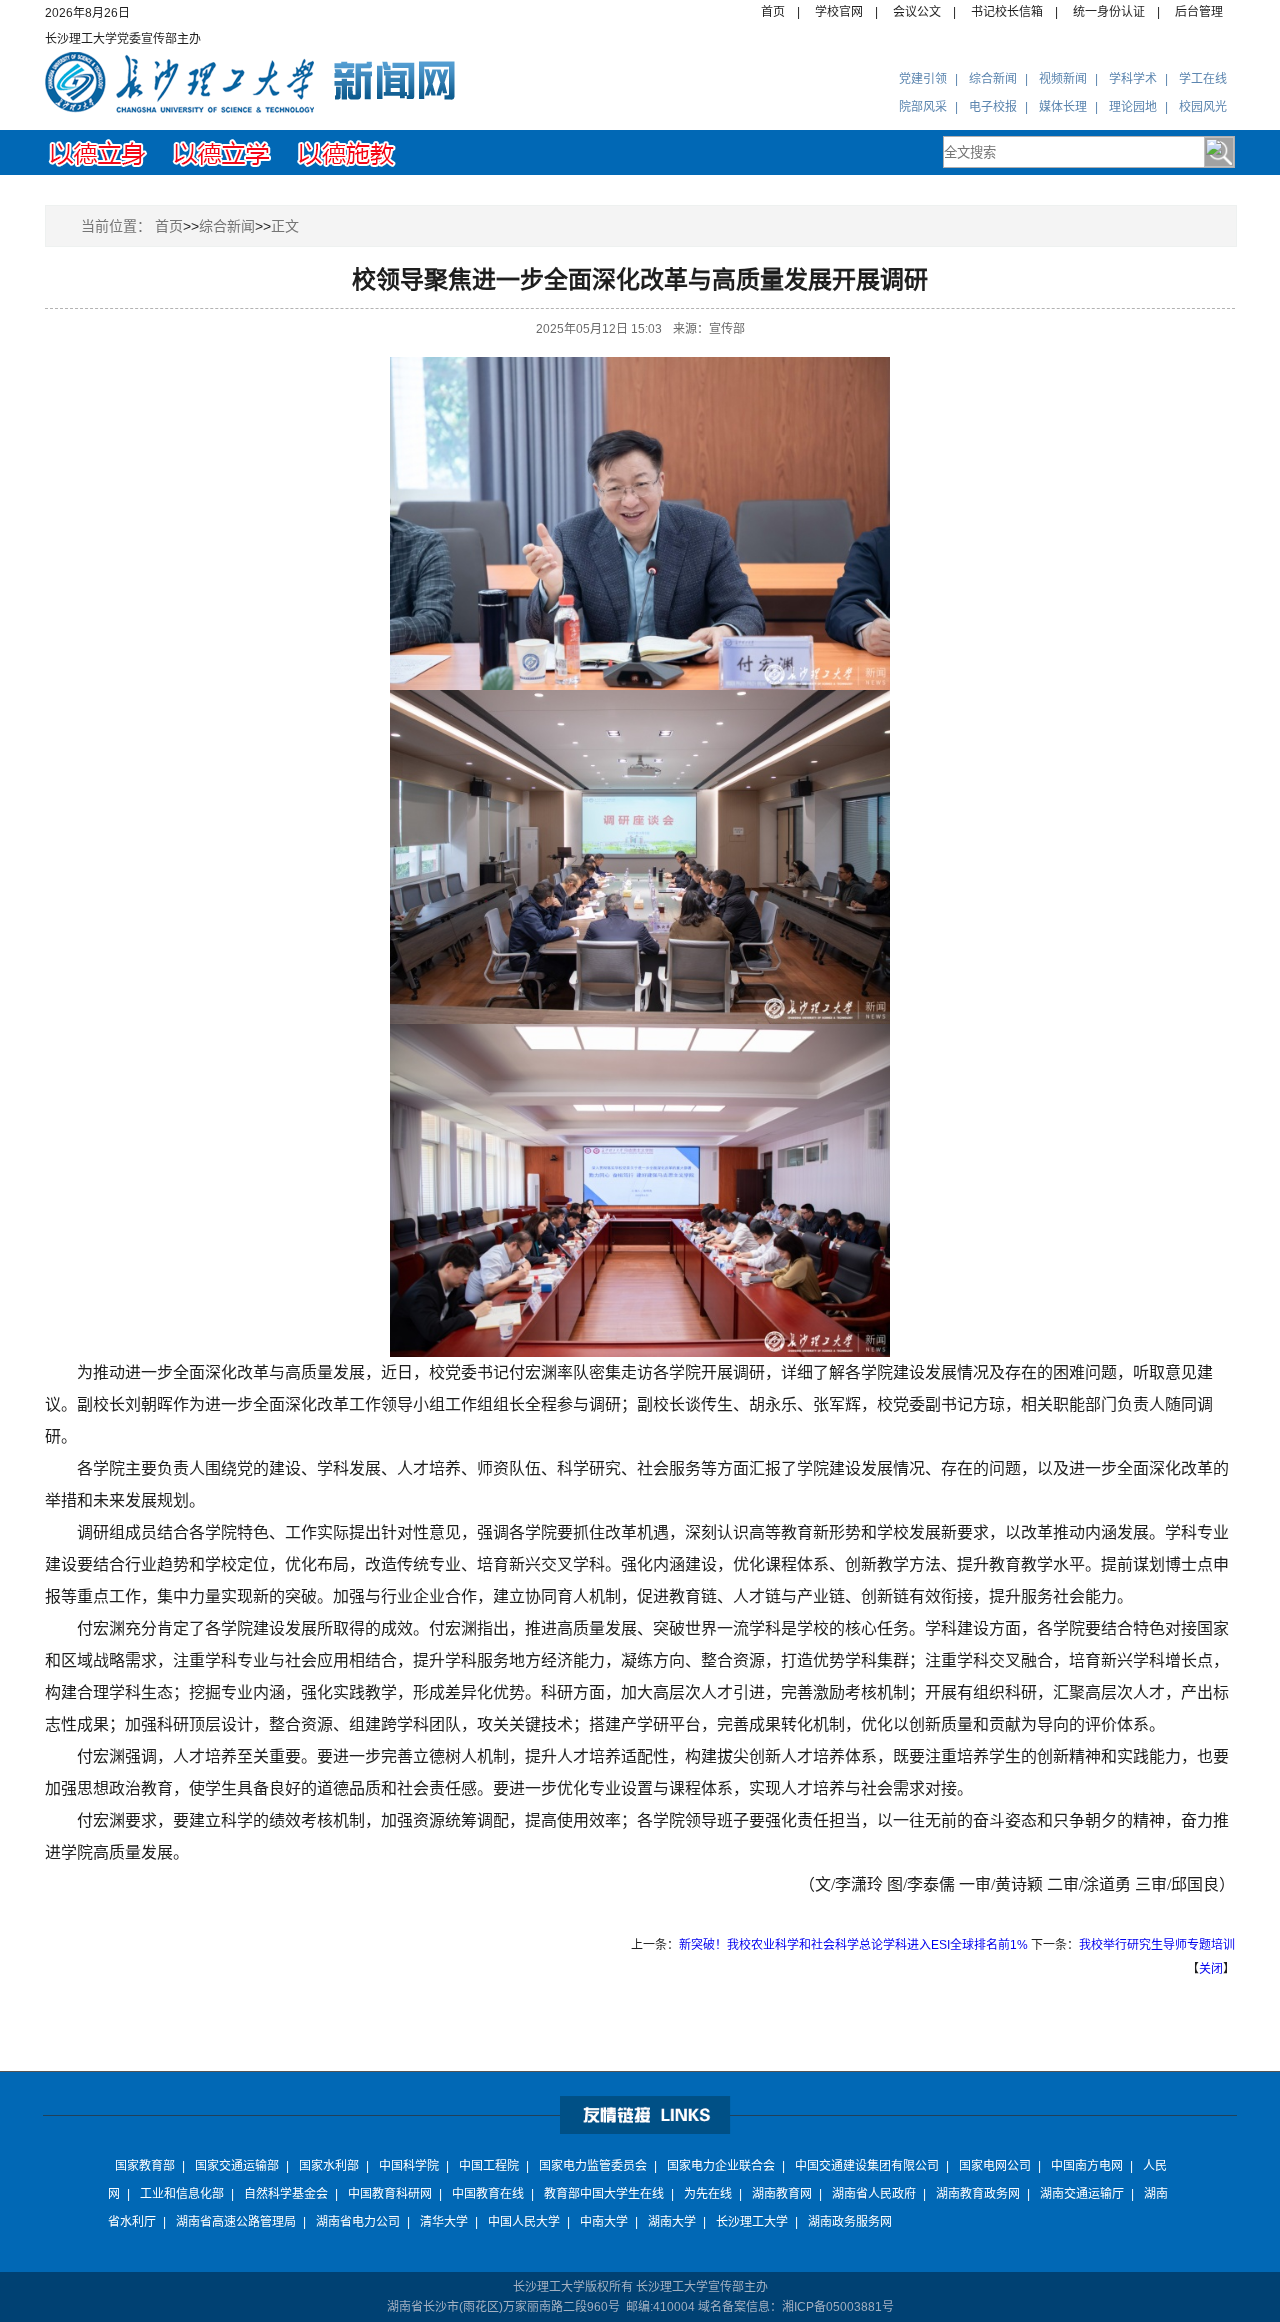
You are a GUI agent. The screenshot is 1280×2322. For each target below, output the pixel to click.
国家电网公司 (995, 2166)
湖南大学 (672, 2222)
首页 (773, 12)
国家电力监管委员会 (593, 2166)
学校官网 (839, 12)
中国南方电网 (1087, 2166)
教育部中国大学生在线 (604, 2194)
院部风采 (923, 107)
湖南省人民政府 (874, 2194)
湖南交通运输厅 (1082, 2194)
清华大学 (444, 2222)
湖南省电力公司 (358, 2222)
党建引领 (923, 79)
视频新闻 (1063, 79)
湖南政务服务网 (850, 2222)
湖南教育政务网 (978, 2194)
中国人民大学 (524, 2222)
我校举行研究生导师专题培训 (1157, 1945)
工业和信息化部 (182, 2194)
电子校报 (993, 107)
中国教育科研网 (390, 2194)
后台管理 (1199, 12)
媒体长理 (1063, 107)
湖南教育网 (782, 2194)
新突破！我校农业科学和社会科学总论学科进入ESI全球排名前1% (853, 1945)
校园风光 (1203, 107)
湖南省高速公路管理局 (236, 2222)
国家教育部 (145, 2166)
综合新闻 (993, 79)
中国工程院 (489, 2166)
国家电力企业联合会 (721, 2166)
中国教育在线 (488, 2194)
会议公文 (917, 12)
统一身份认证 (1109, 12)
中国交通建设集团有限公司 (867, 2166)
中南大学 (604, 2222)
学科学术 (1133, 79)
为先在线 (708, 2194)
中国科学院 (409, 2166)
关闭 (1211, 1969)
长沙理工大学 (752, 2222)
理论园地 (1133, 107)
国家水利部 (329, 2166)
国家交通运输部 (237, 2166)
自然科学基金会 (286, 2194)
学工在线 (1203, 79)
